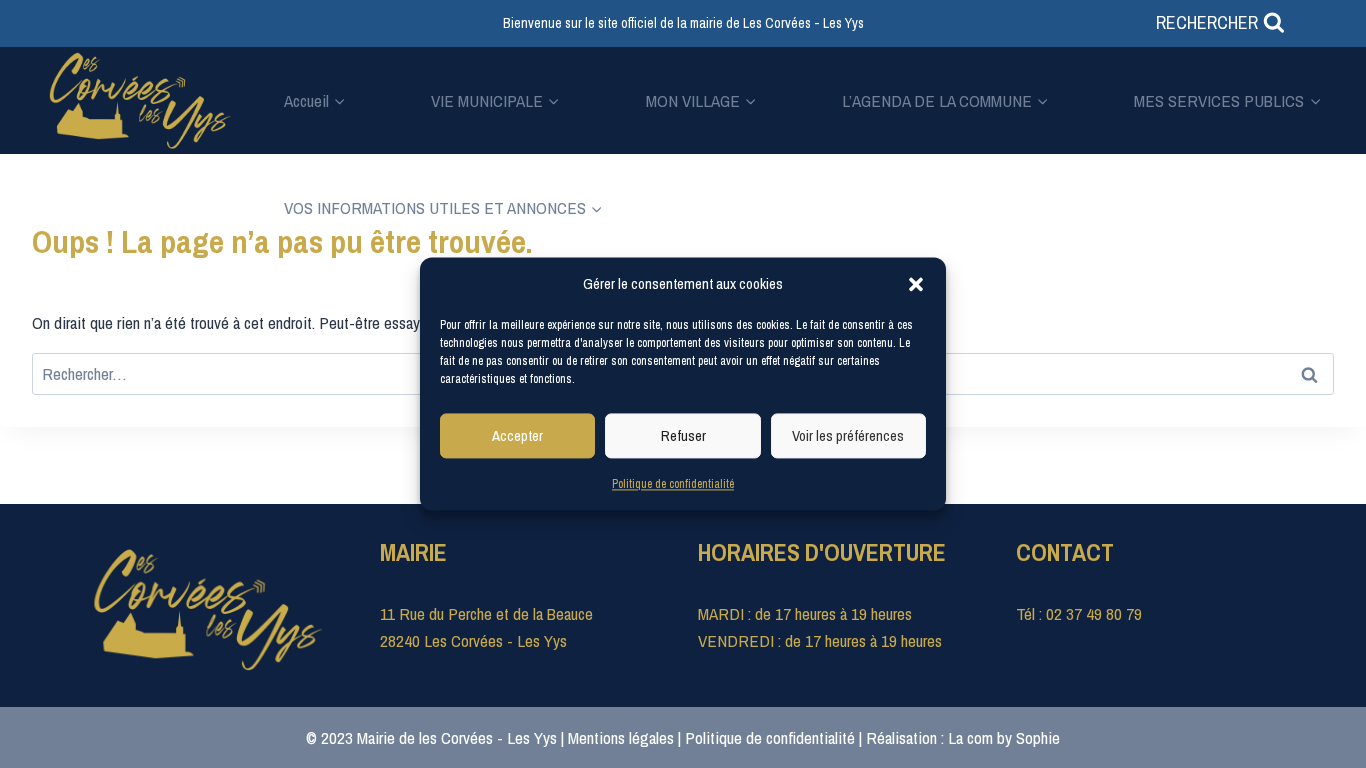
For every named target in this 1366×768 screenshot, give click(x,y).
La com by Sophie (1004, 737)
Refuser (683, 435)
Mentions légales (621, 737)
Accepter (517, 435)
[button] (916, 284)
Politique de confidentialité (673, 484)
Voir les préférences (848, 435)
